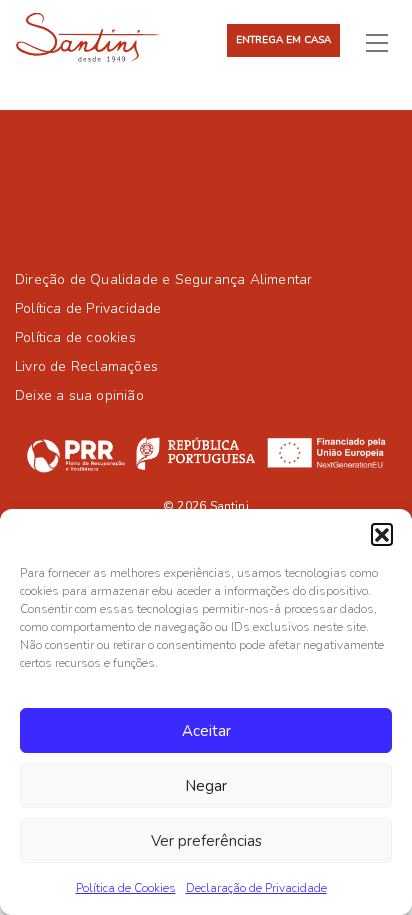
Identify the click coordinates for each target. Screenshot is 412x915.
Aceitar (206, 731)
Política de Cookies (126, 888)
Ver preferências (206, 841)
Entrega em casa (283, 40)
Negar (206, 786)
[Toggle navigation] (385, 42)
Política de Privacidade (88, 308)
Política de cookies (75, 337)
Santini (229, 506)
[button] (382, 534)
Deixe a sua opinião (79, 395)
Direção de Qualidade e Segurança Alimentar (163, 279)
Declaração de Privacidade (256, 888)
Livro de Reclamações (86, 366)
